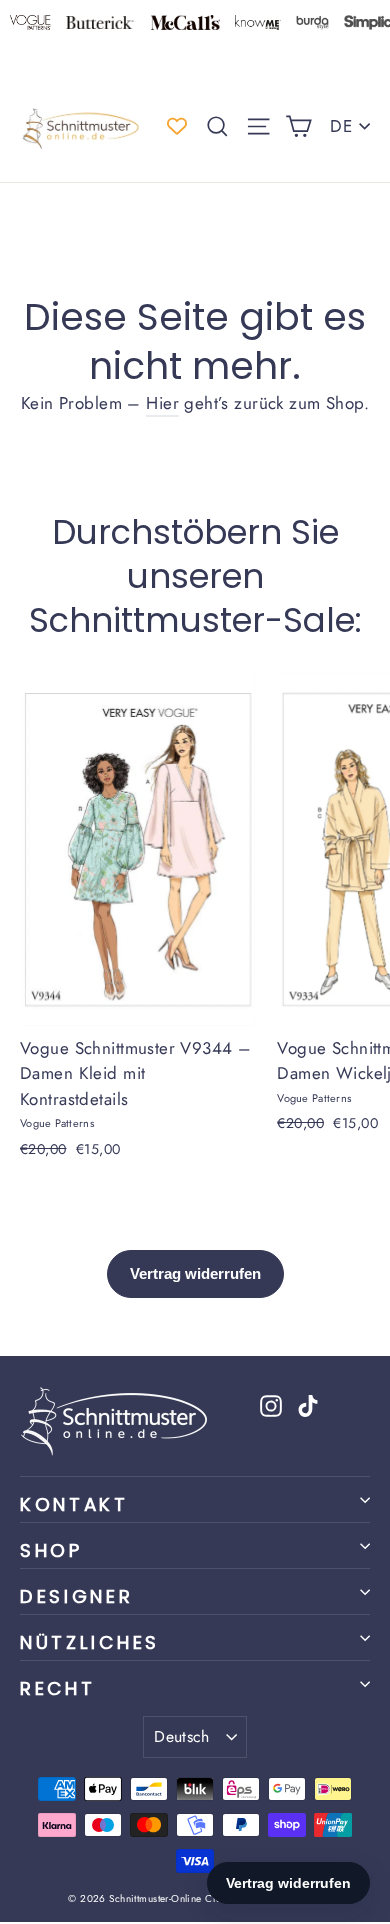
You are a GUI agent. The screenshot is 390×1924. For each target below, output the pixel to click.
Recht (57, 1688)
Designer (77, 1596)
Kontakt (74, 1504)
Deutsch (182, 1736)
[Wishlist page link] (177, 126)
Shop (51, 1550)
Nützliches (90, 1642)
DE (341, 126)
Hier (162, 403)
